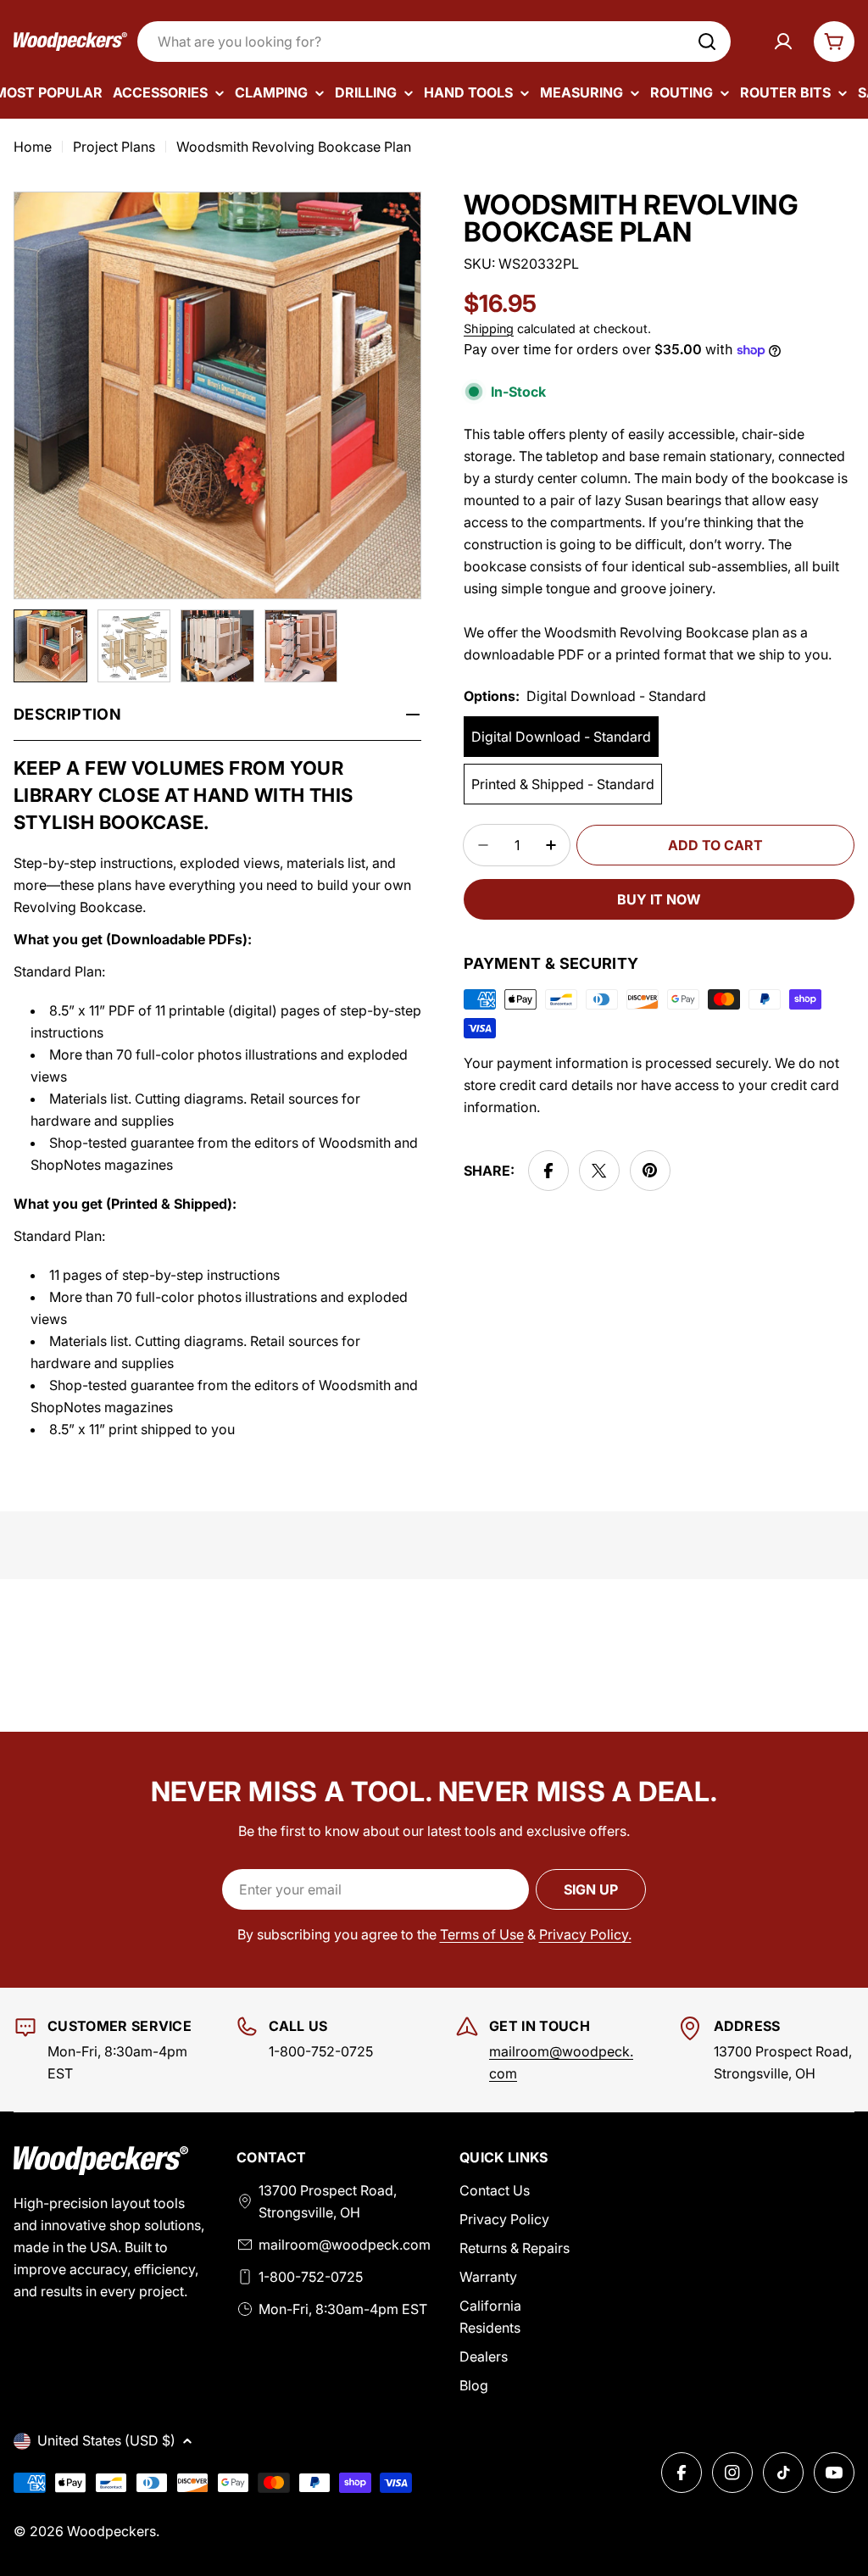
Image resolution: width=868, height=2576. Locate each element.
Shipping (489, 328)
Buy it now (659, 899)
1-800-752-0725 (311, 2277)
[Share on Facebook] (548, 1171)
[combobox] (434, 42)
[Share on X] (599, 1171)
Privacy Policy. (585, 1934)
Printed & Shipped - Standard (563, 784)
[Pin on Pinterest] (650, 1171)
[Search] (707, 42)
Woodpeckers (111, 2531)
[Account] (783, 42)
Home (33, 147)
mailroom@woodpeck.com (345, 2245)
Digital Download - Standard (561, 737)
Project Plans (114, 147)
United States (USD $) (106, 2440)
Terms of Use (482, 1934)
